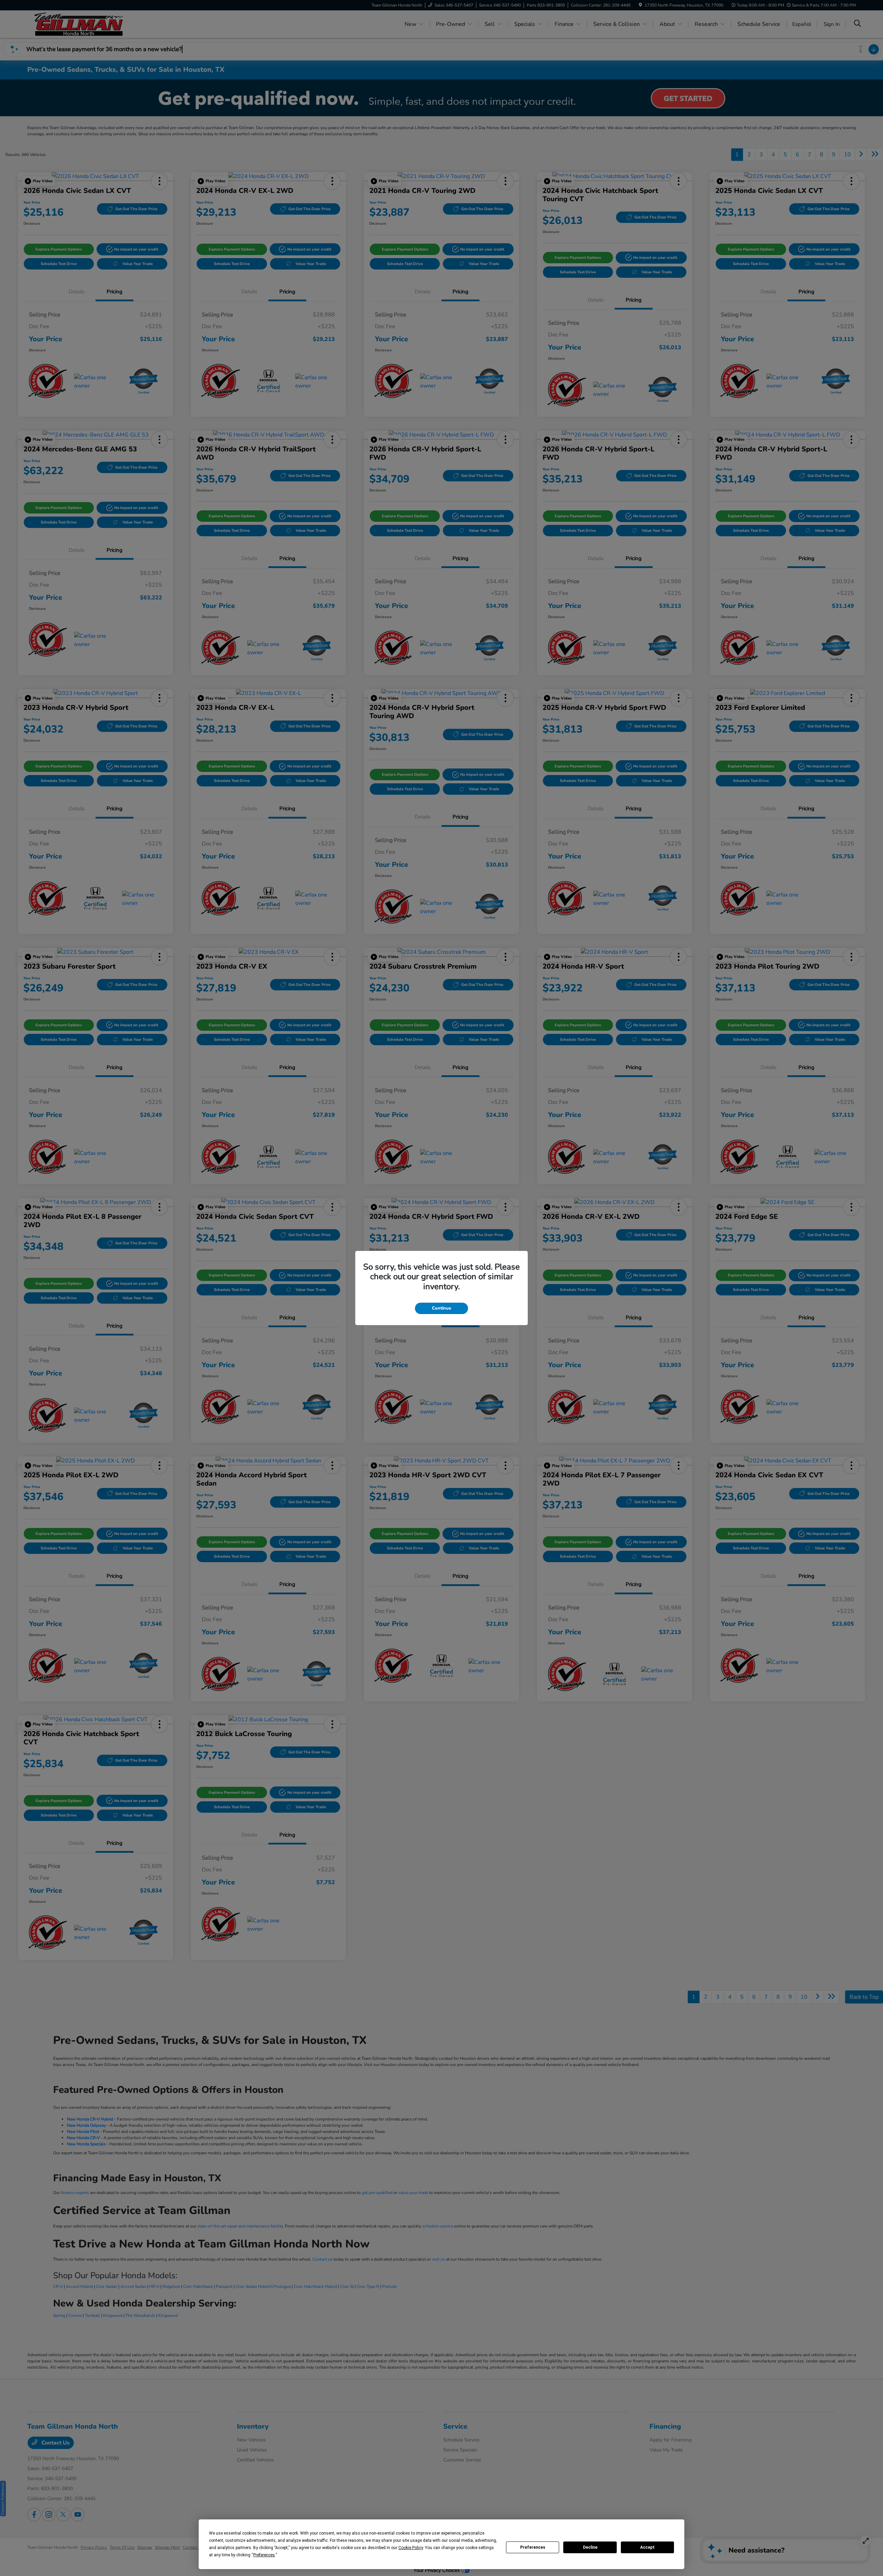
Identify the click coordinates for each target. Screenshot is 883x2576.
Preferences (533, 2547)
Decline (590, 2547)
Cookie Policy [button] (411, 2548)
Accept (647, 2547)
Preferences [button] (264, 2555)
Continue (441, 1308)
